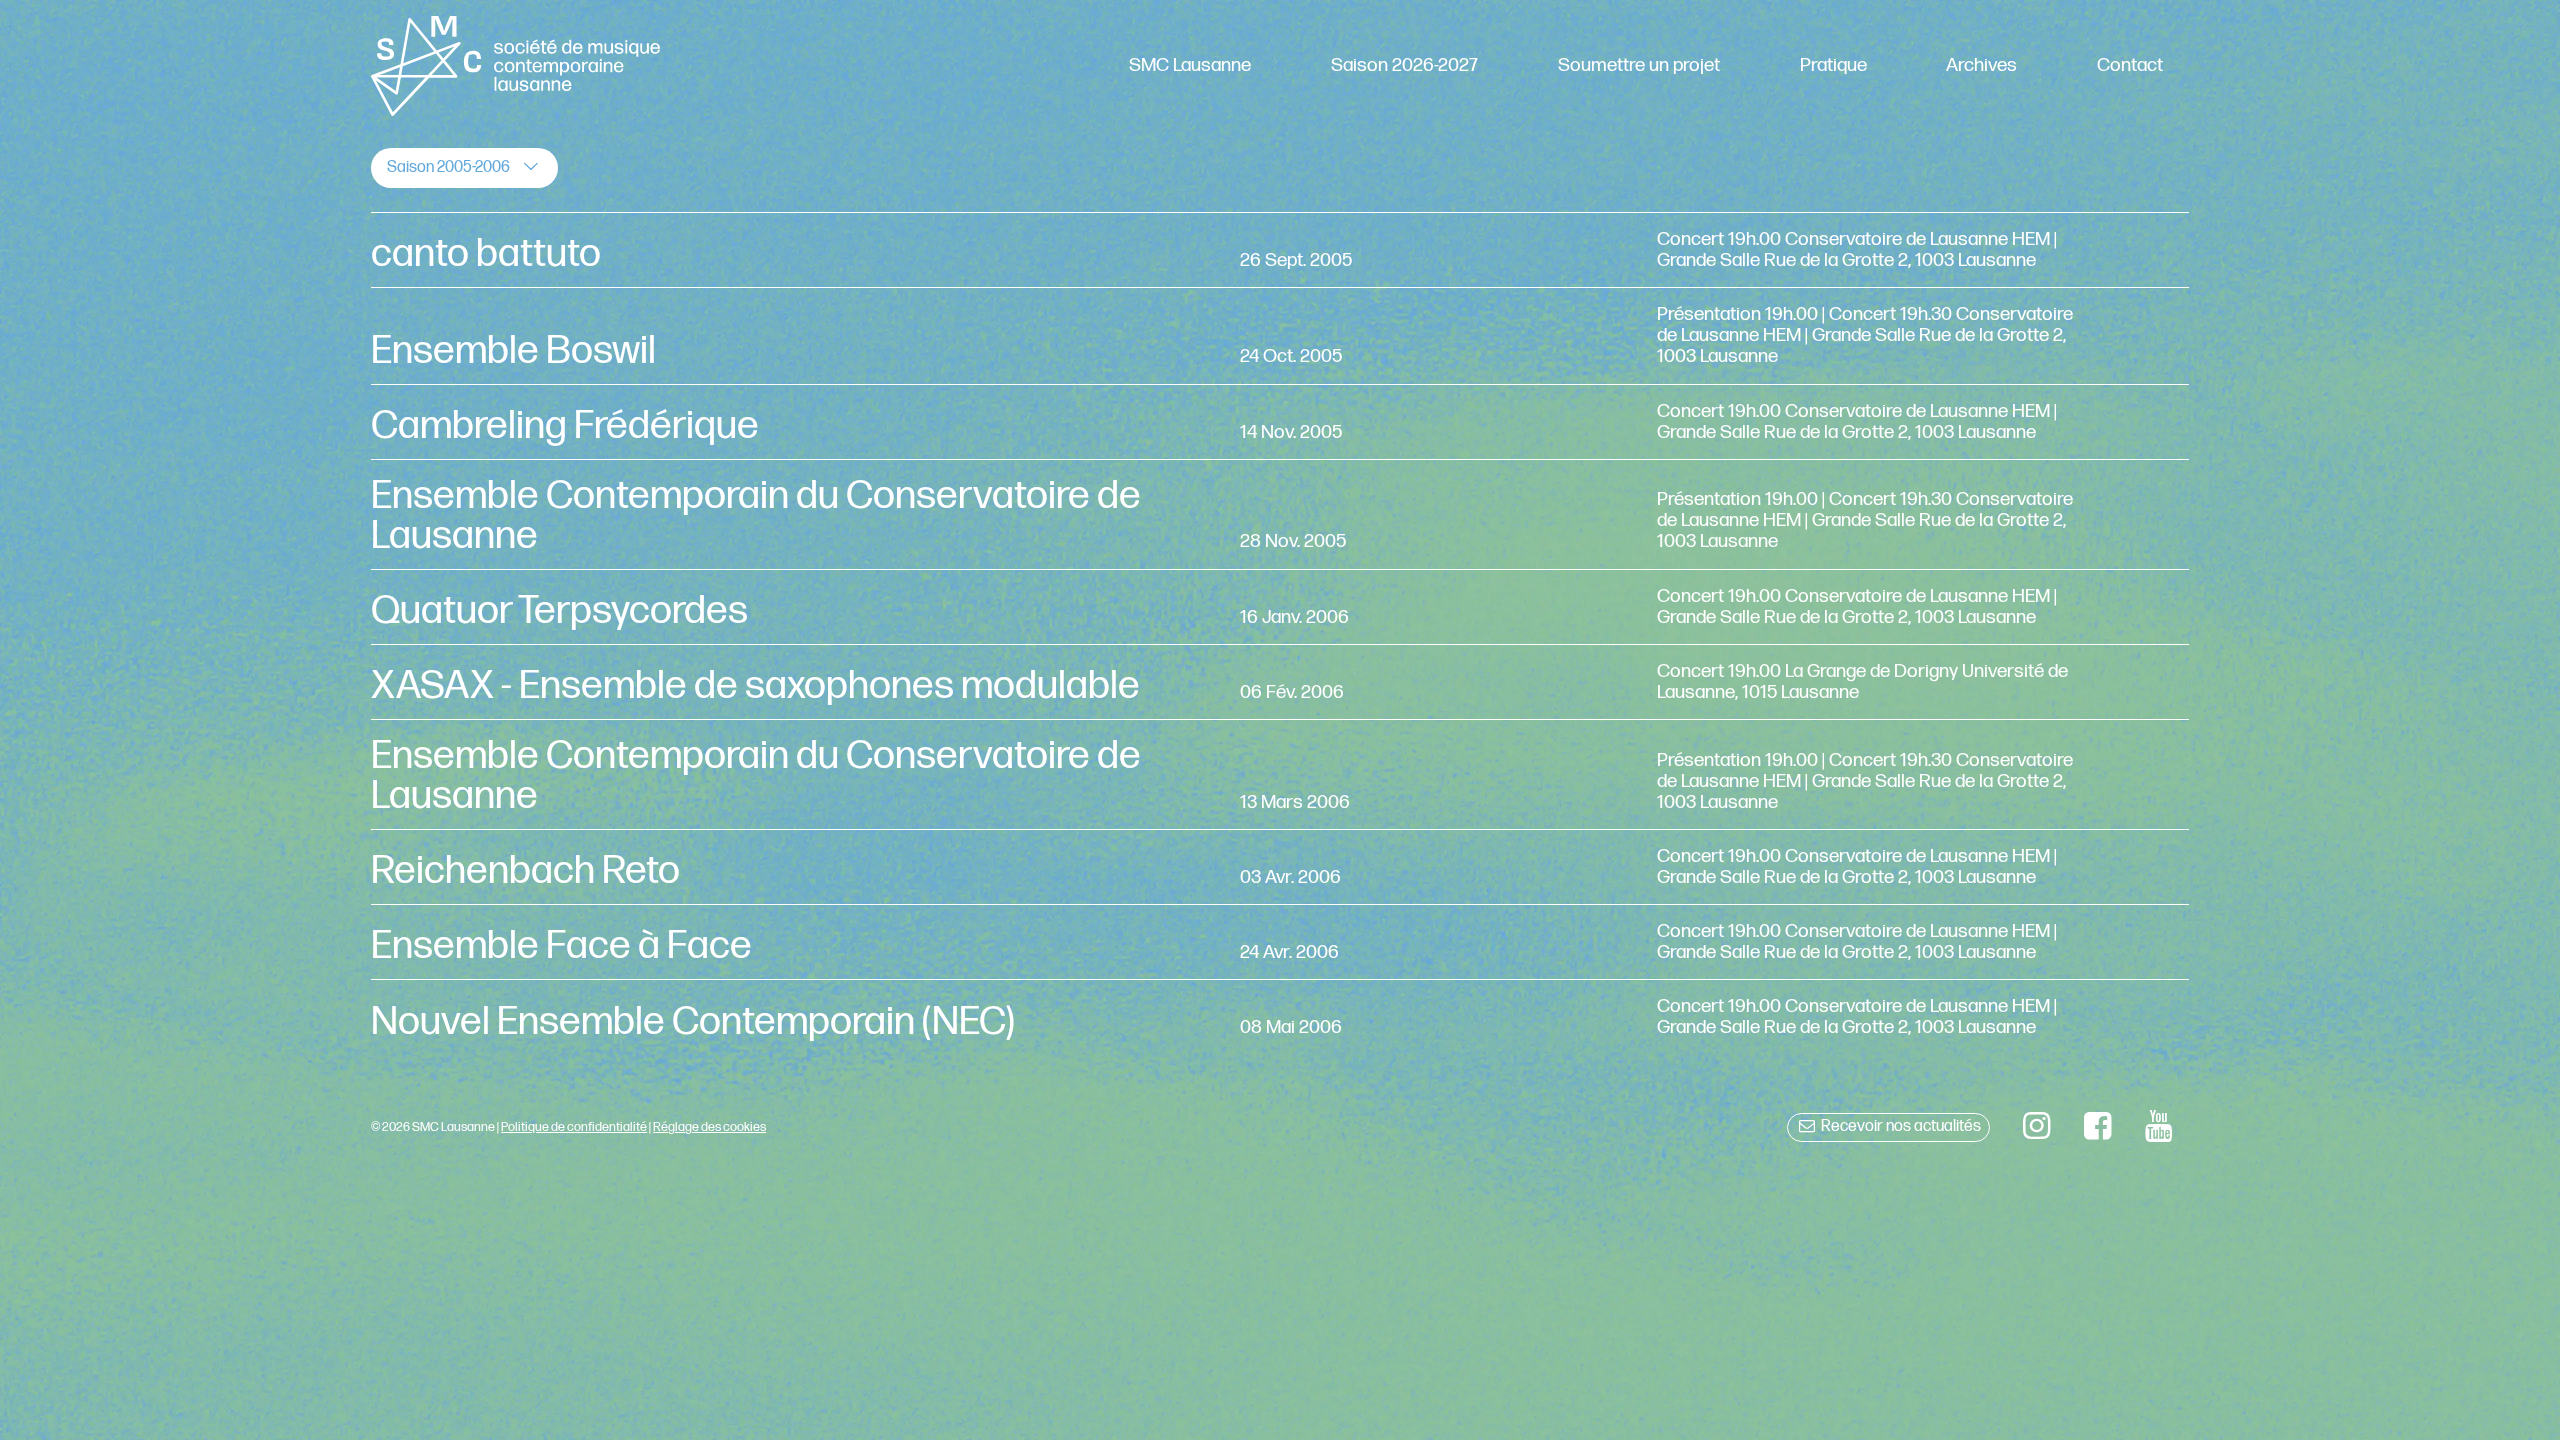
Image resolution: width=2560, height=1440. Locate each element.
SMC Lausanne (1190, 65)
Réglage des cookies (709, 1127)
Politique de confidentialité (574, 1127)
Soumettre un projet (1639, 65)
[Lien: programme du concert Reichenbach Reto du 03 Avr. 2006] (1280, 867)
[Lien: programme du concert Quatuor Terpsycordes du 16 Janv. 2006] (1280, 607)
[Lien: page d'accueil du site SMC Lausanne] (515, 66)
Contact (2130, 65)
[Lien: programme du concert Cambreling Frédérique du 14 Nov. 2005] (1280, 422)
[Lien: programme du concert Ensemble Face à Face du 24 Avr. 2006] (1280, 942)
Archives (1981, 65)
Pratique (1833, 65)
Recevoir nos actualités (1899, 1126)
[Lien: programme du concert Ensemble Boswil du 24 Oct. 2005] (1280, 335)
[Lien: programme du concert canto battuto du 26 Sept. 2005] (1280, 250)
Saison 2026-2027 (1404, 65)
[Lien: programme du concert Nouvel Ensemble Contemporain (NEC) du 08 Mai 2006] (1280, 1017)
